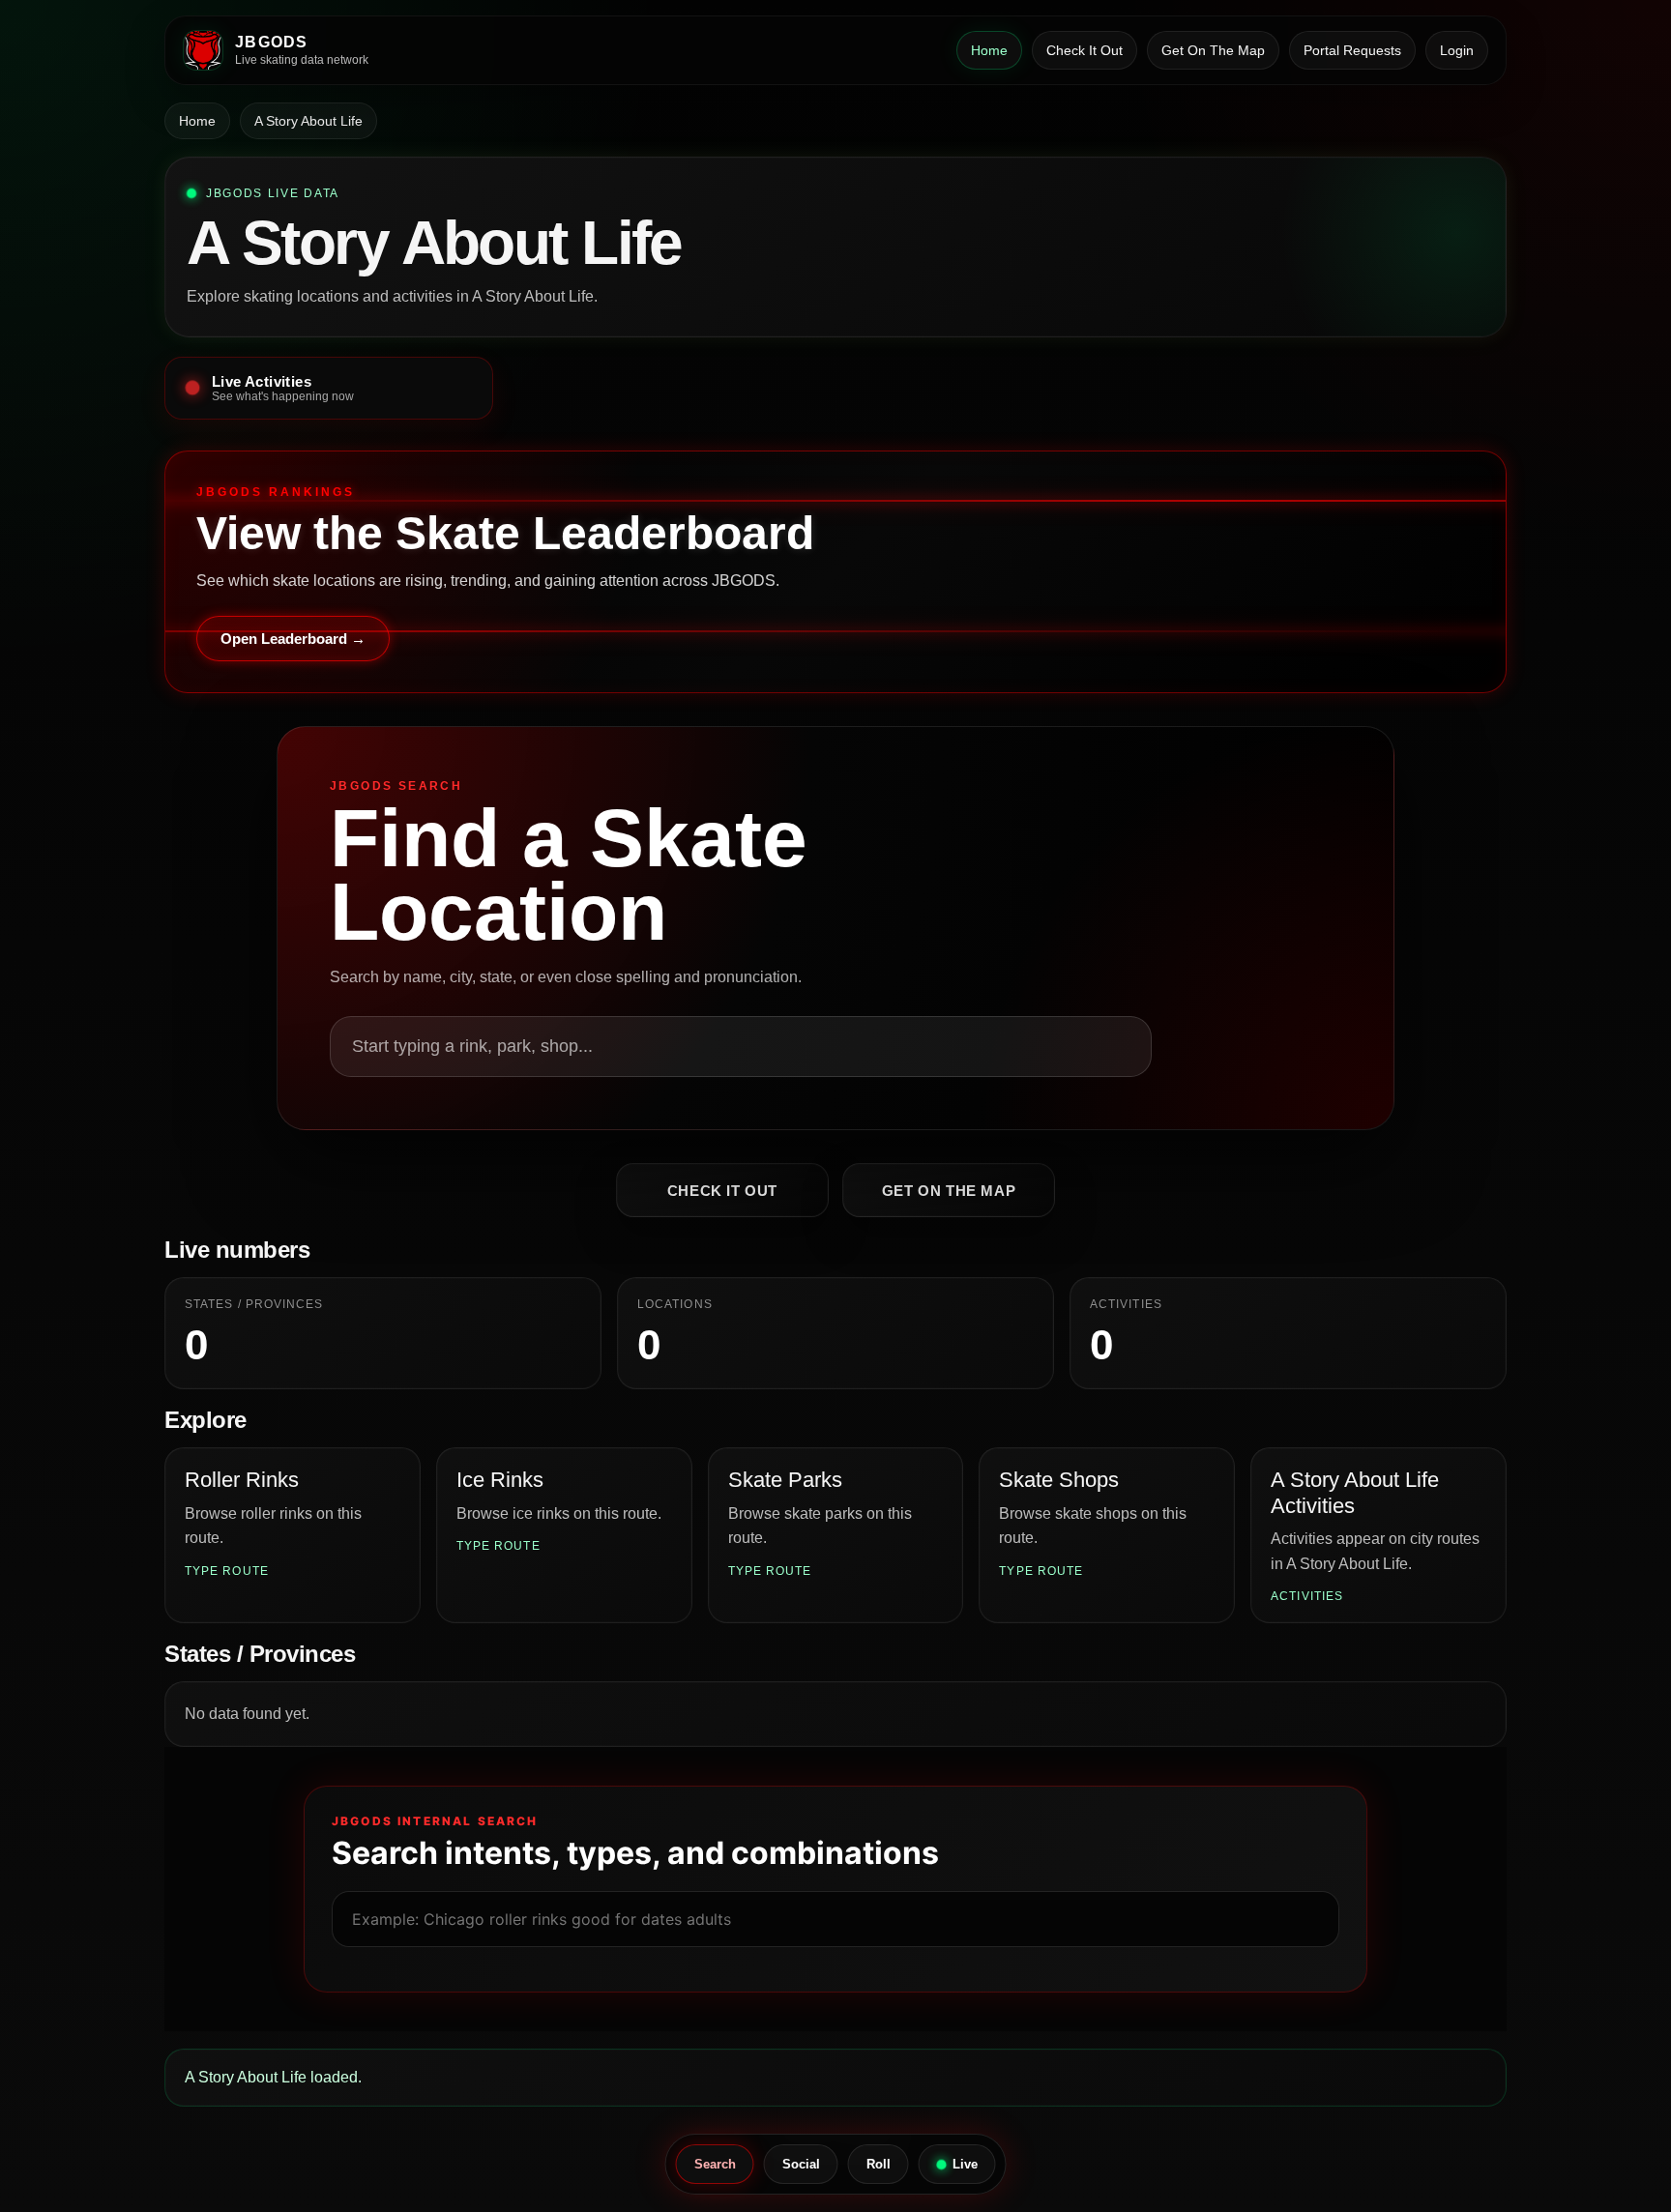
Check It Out (1085, 50)
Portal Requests (1352, 50)
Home (989, 50)
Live (965, 2164)
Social (801, 2164)
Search (715, 2164)
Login (1457, 50)
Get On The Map (1213, 50)
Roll (879, 2164)
